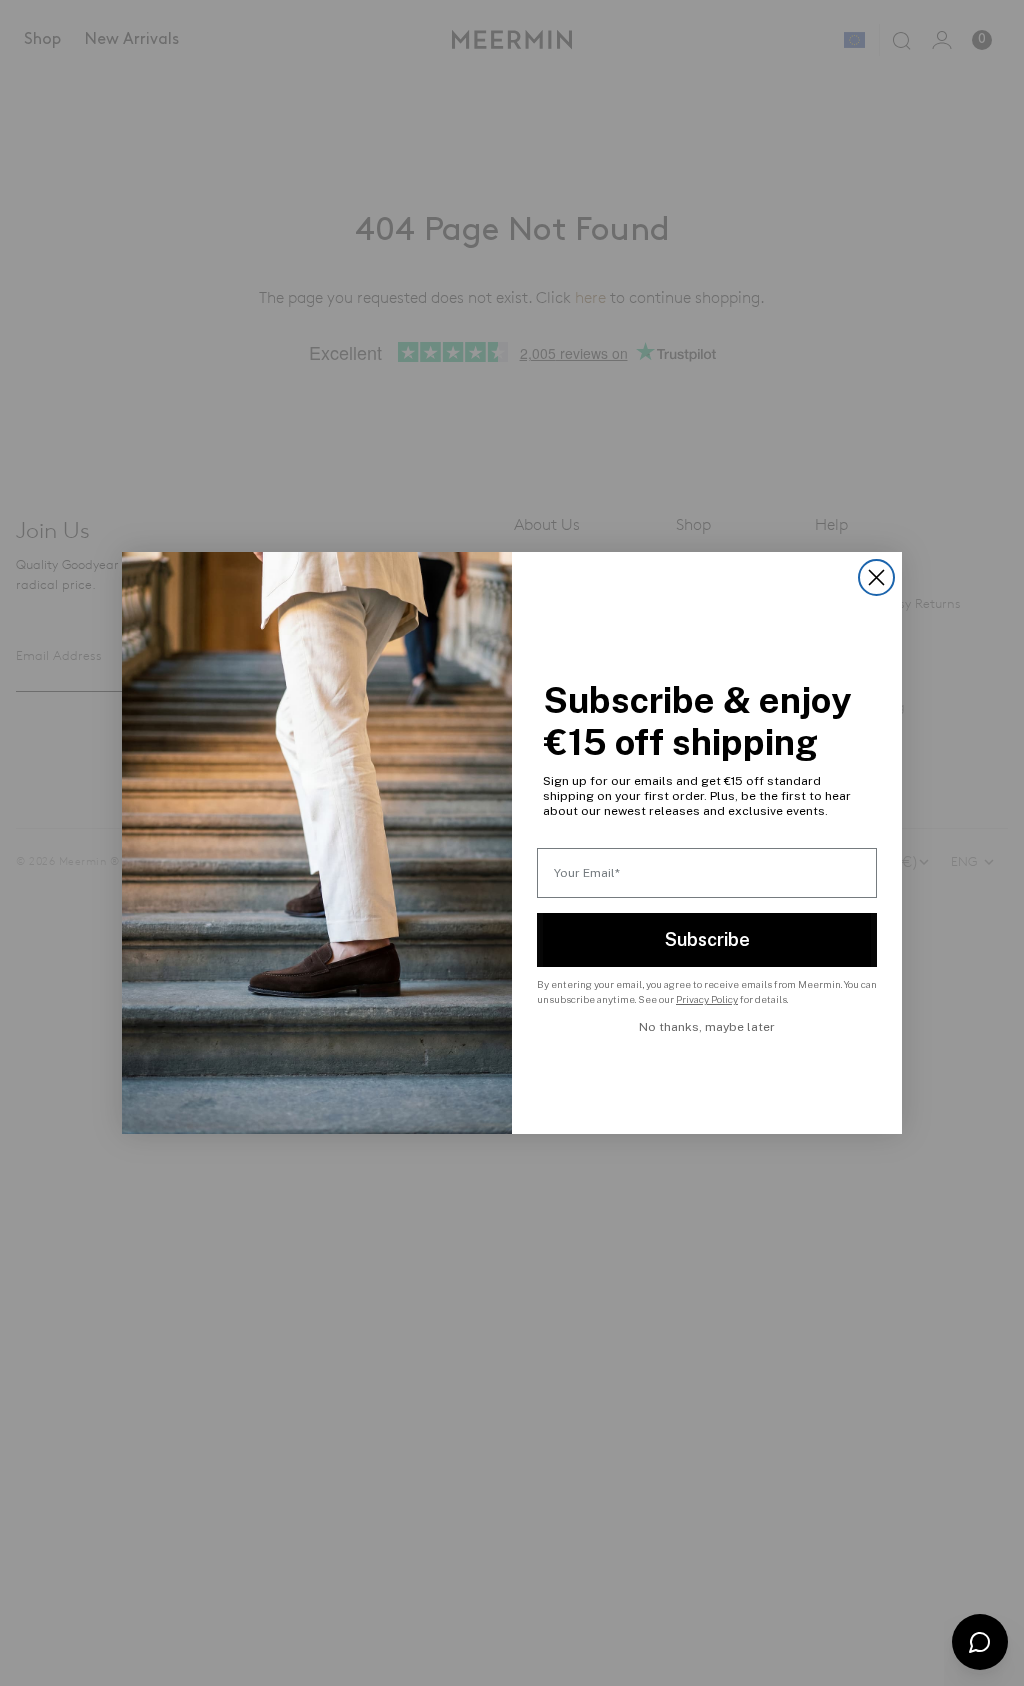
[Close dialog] (876, 577)
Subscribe (707, 939)
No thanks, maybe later (707, 1027)
